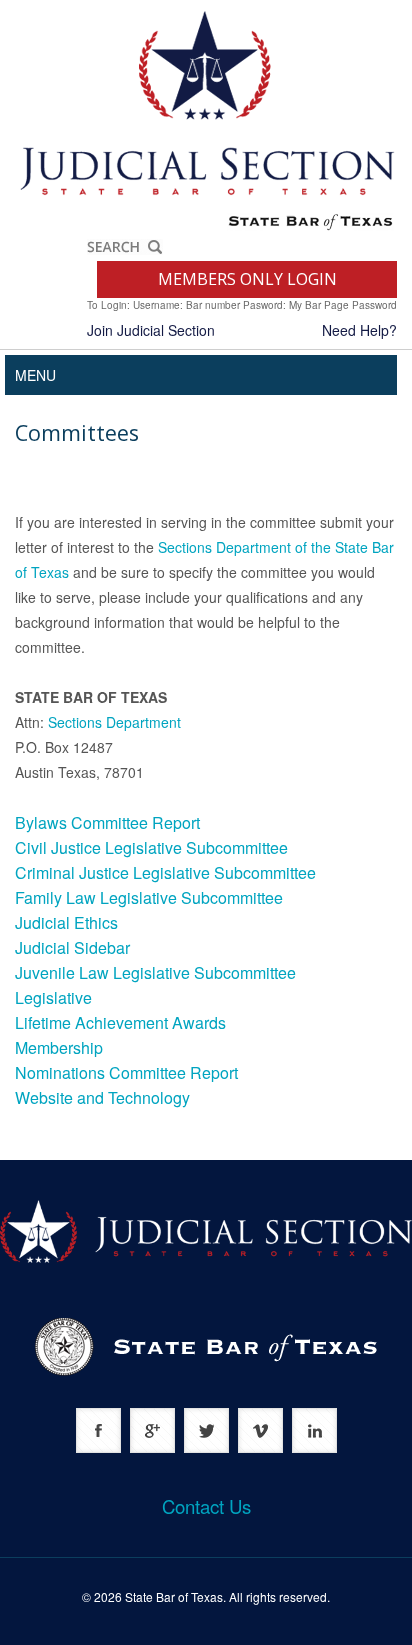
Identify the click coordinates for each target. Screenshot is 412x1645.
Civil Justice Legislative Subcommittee (151, 847)
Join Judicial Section (151, 330)
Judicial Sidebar (72, 947)
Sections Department (114, 722)
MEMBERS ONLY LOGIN (247, 279)
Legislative (53, 997)
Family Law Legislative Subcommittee (149, 897)
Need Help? (359, 330)
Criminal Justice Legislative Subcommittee (165, 872)
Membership (59, 1047)
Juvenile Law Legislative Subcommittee (155, 972)
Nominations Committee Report (126, 1072)
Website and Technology (102, 1097)
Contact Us (206, 1506)
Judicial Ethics (66, 922)
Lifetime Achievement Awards (120, 1022)
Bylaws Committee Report (107, 822)
